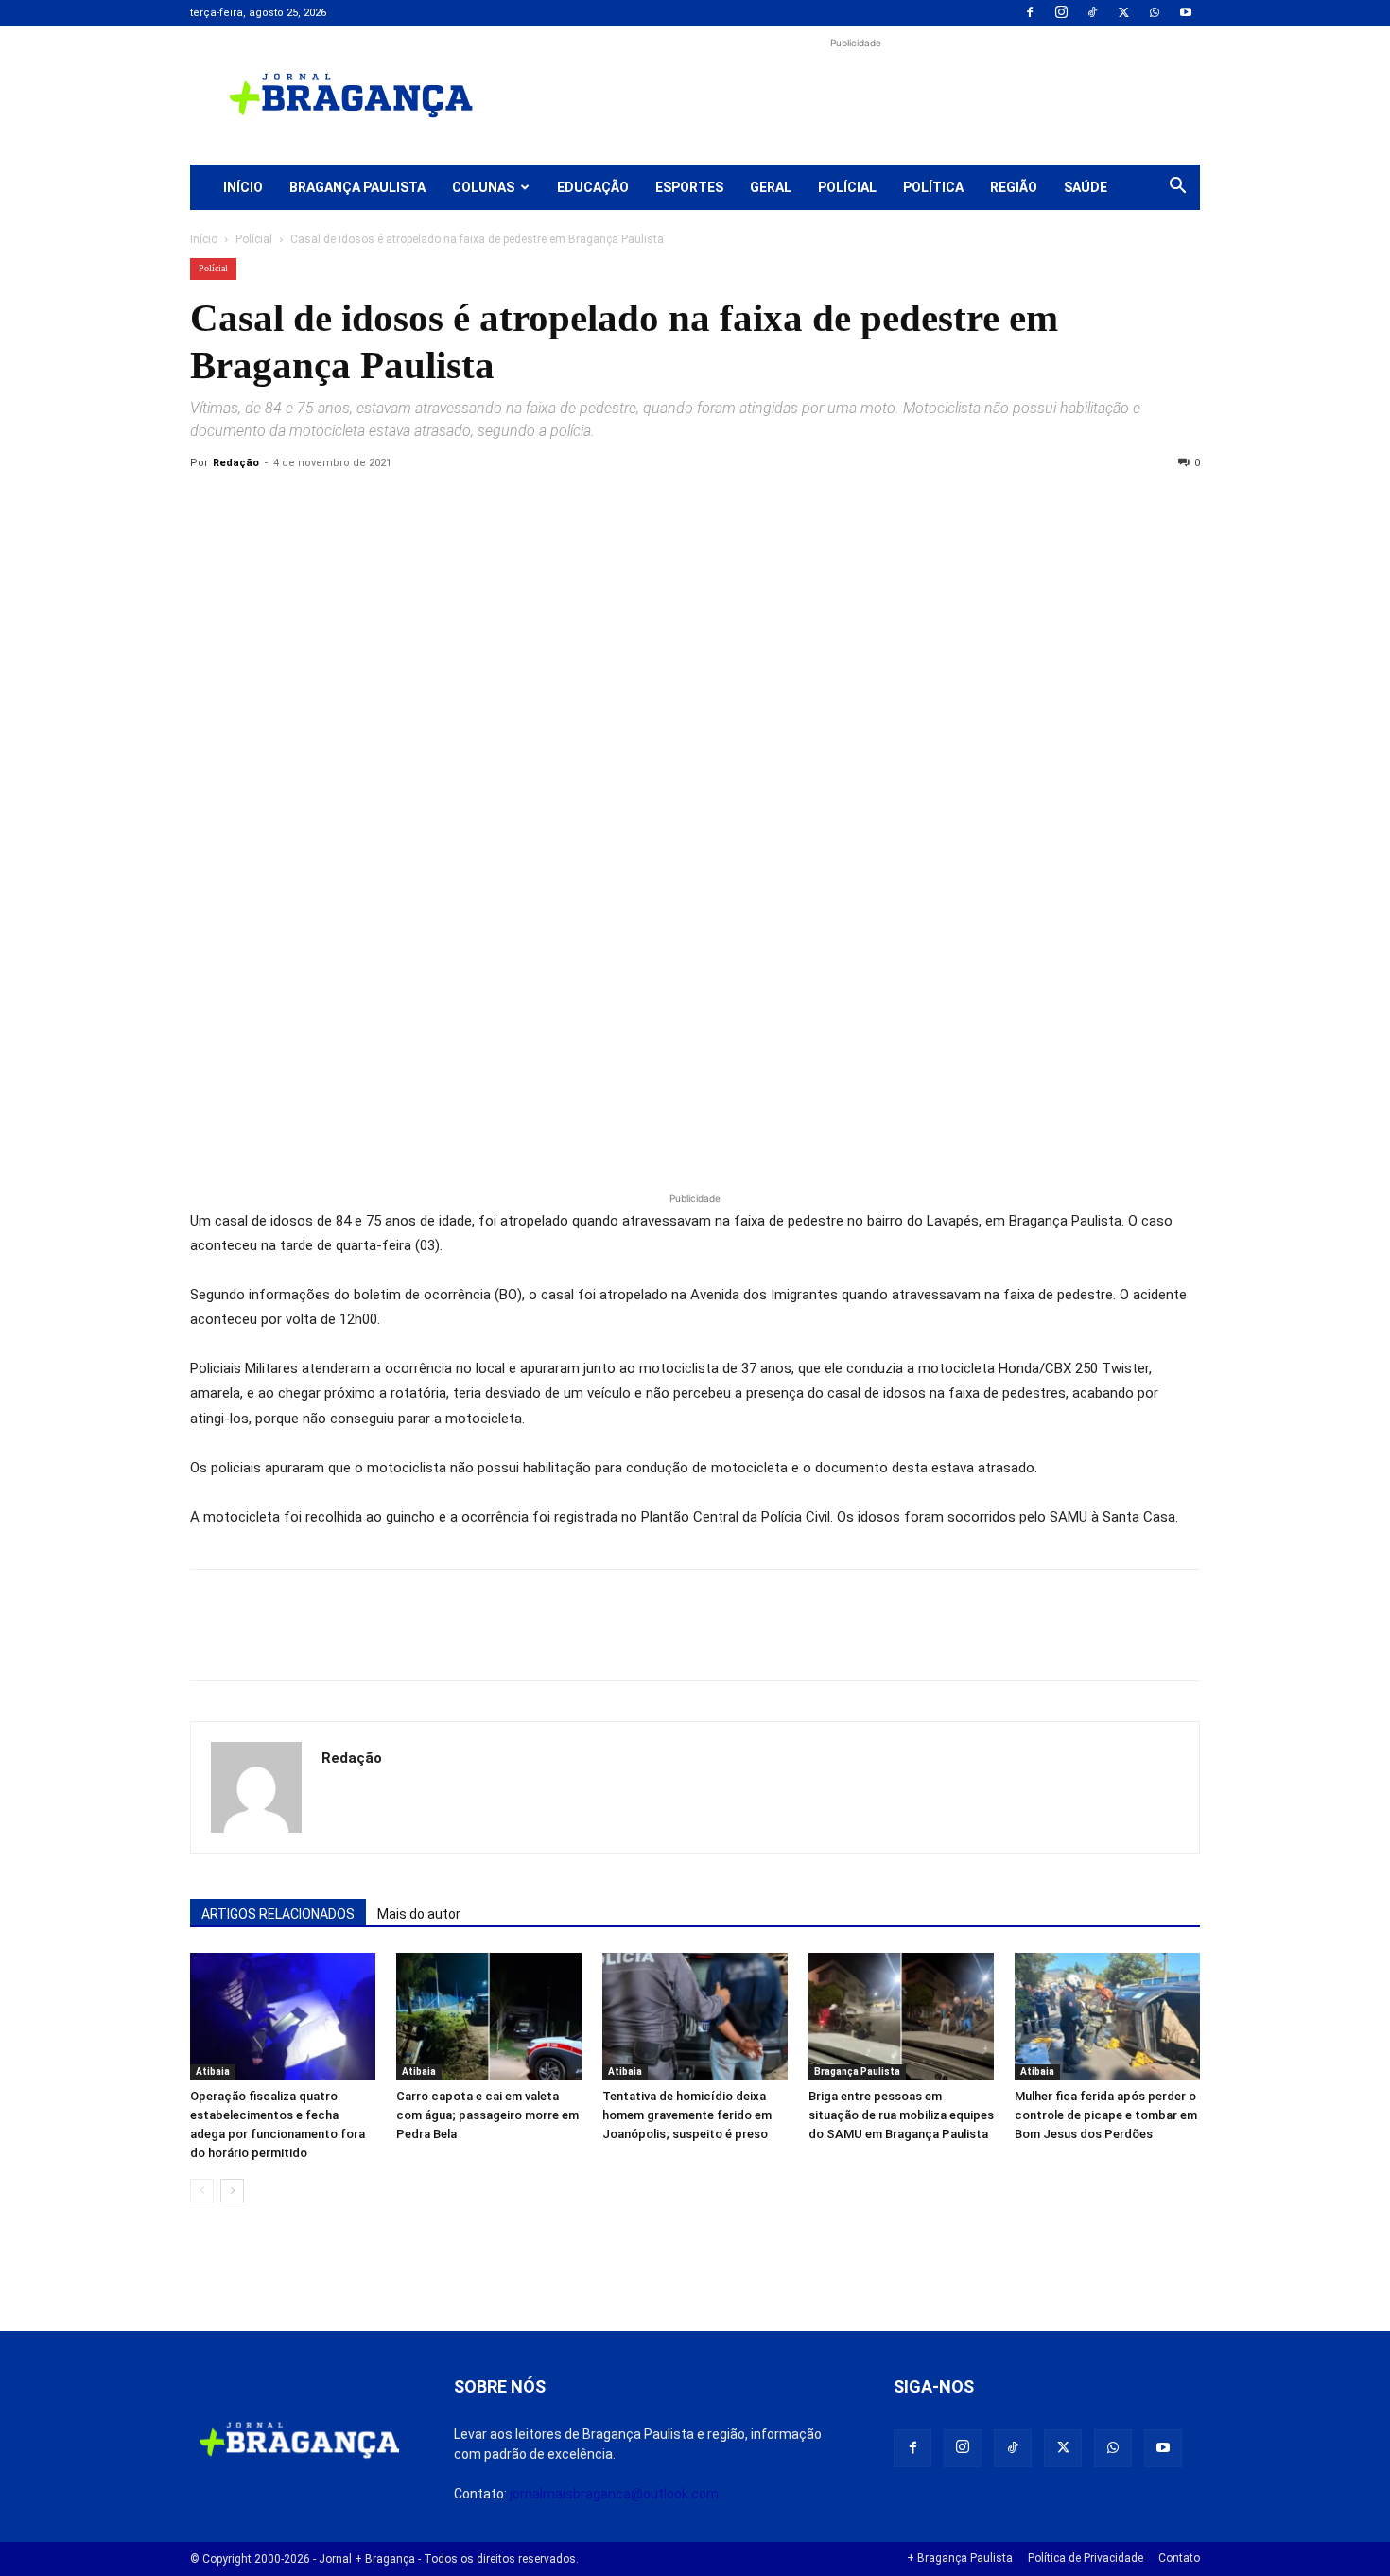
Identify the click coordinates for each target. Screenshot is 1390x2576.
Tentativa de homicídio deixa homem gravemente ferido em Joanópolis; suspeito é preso (687, 2115)
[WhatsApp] (1155, 13)
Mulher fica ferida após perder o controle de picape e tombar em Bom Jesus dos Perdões (1106, 2115)
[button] (1177, 188)
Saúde (1086, 187)
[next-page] (232, 2191)
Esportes (689, 187)
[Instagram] (1061, 13)
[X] (1123, 13)
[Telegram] (470, 506)
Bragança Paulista (357, 187)
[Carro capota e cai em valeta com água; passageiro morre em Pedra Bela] (489, 2017)
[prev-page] (202, 2191)
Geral (771, 187)
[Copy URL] (209, 506)
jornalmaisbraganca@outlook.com (614, 2494)
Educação (593, 187)
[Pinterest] (339, 506)
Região (1014, 187)
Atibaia (213, 2071)
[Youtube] (1186, 13)
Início (243, 187)
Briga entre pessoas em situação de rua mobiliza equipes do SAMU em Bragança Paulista (901, 2115)
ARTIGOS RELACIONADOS (278, 1914)
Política (933, 187)
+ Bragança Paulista (960, 2558)
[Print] (426, 506)
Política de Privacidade (1086, 2558)
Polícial (847, 187)
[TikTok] (1092, 13)
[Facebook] (1030, 13)
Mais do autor (419, 1914)
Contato (1179, 2558)
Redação (236, 463)
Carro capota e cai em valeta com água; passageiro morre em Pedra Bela (487, 2115)
